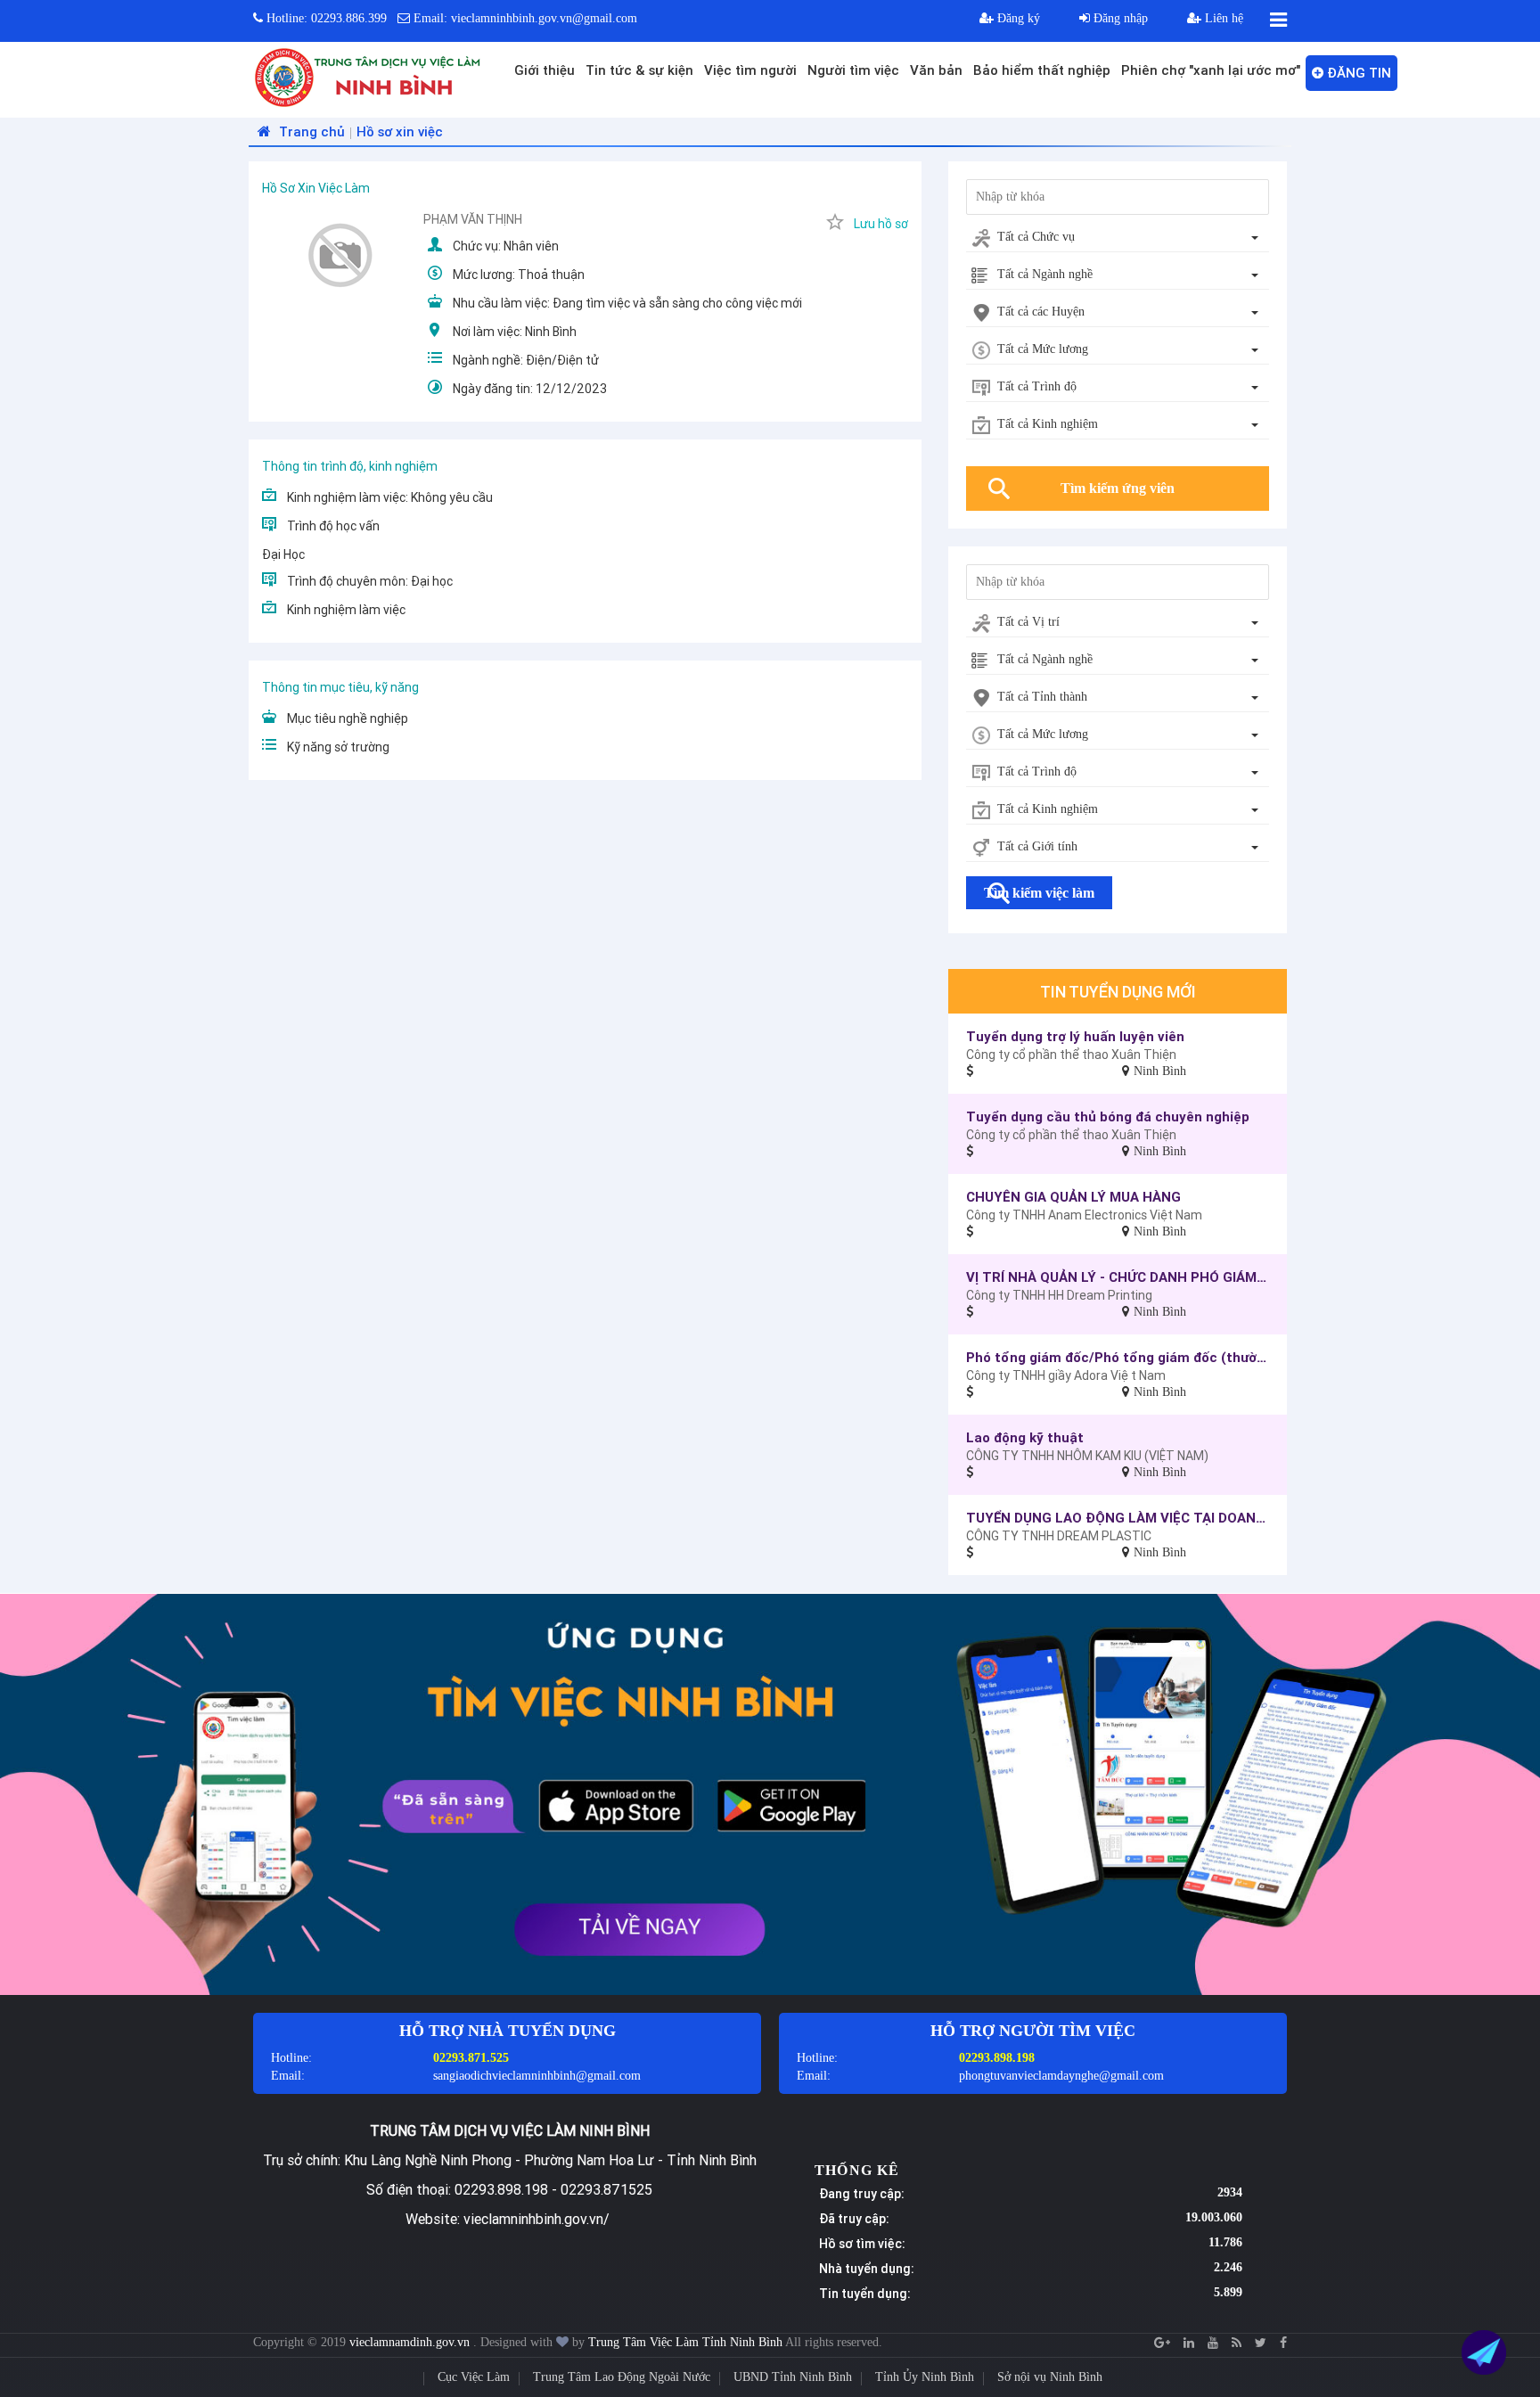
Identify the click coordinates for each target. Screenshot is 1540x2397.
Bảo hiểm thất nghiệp (1042, 70)
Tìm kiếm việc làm (1039, 893)
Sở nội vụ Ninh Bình (1050, 2377)
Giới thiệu (545, 70)
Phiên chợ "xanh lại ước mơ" (1211, 70)
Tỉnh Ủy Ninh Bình (925, 2377)
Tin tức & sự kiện (639, 70)
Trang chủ (310, 131)
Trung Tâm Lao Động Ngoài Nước (622, 2377)
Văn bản (936, 70)
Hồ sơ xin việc (400, 131)
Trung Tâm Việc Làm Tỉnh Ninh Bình (685, 2342)
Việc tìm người (750, 70)
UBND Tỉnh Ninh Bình (793, 2377)
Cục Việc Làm (474, 2377)
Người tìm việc (853, 70)
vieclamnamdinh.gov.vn (411, 2342)
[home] (368, 76)
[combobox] (1118, 238)
